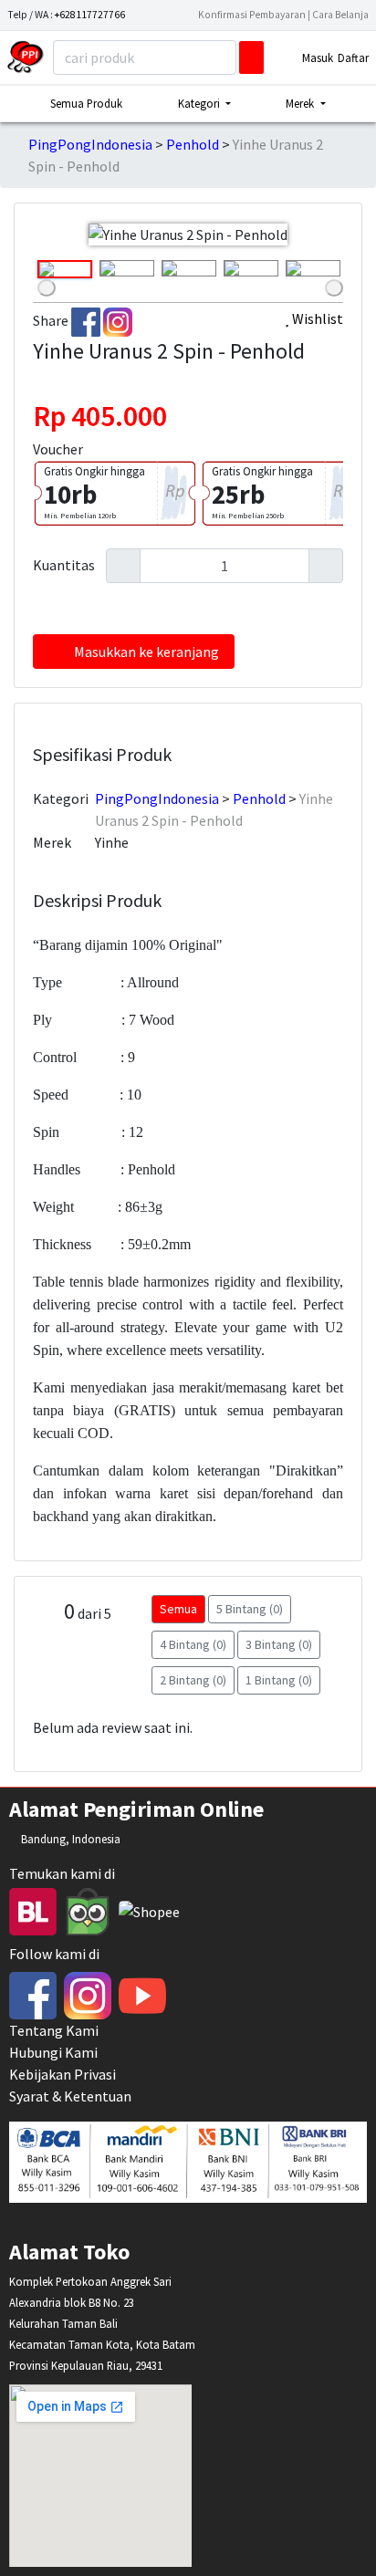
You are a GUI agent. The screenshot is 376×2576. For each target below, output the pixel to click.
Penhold (193, 144)
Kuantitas (64, 565)
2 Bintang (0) (193, 1680)
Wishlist (316, 318)
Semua (178, 1609)
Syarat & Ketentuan (70, 2096)
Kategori (61, 798)
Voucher (58, 449)
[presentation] (47, 288)
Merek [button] (301, 103)
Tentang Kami (54, 2030)
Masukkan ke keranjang (146, 652)
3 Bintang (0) (279, 1644)
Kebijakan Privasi (63, 2074)
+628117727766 (90, 15)
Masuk (318, 57)
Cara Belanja (340, 15)
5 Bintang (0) (250, 1609)
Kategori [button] (200, 103)
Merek (52, 842)
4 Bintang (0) (193, 1644)
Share (51, 320)
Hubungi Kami (53, 2052)
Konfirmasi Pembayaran (253, 15)
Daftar (353, 57)
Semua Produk (86, 103)
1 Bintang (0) (279, 1680)
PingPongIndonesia (90, 144)
